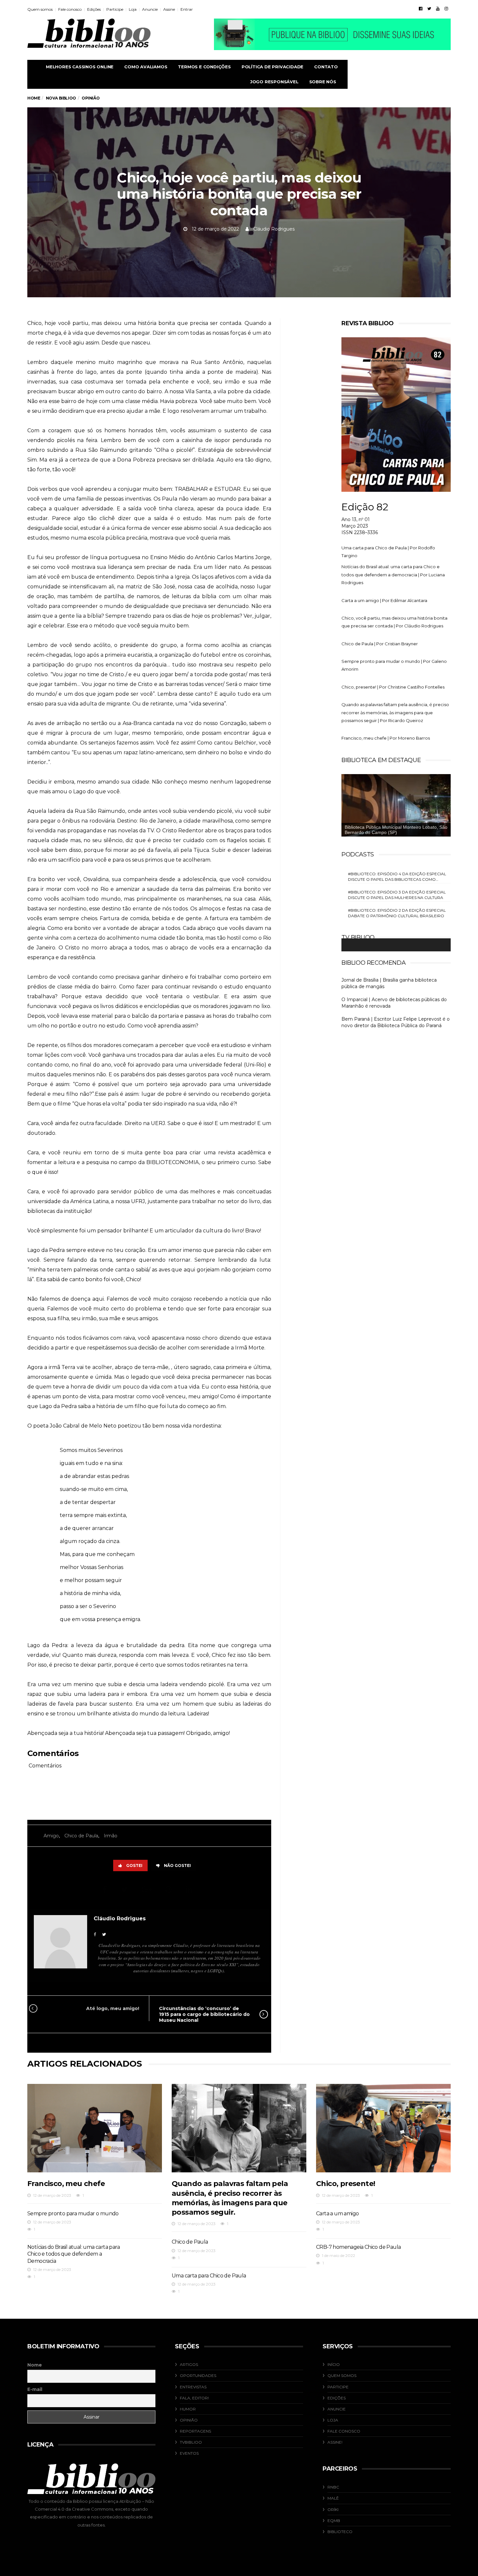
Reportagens (195, 2431)
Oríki (333, 2509)
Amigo (51, 1836)
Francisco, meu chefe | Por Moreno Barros (386, 738)
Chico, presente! (345, 2184)
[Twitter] (429, 8)
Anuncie (150, 9)
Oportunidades (198, 2375)
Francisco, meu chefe (66, 2184)
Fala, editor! (194, 2398)
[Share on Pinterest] (170, 1890)
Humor (188, 2409)
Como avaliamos (146, 67)
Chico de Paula (81, 1836)
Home (34, 98)
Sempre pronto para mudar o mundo (73, 2214)
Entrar (187, 9)
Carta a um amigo (337, 2214)
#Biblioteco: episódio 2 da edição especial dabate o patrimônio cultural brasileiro (397, 913)
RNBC (333, 2487)
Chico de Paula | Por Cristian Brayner (380, 644)
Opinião (189, 2420)
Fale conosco (70, 9)
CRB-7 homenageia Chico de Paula (358, 2247)
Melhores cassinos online (80, 67)
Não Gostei (177, 1865)
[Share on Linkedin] (190, 1890)
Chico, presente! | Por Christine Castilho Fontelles (393, 687)
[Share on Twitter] (125, 1890)
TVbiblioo (191, 2442)
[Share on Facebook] (106, 1890)
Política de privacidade (272, 67)
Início (334, 2364)
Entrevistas (193, 2387)
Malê (333, 2498)
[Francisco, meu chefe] (95, 2128)
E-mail (35, 2389)
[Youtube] (438, 8)
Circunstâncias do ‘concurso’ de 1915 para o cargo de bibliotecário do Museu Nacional (204, 2014)
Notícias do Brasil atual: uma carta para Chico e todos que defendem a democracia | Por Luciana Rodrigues (393, 575)
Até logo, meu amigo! (113, 2008)
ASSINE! (335, 2442)
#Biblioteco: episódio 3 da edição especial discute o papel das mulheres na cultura (397, 895)
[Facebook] (421, 8)
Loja (133, 9)
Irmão (111, 1836)
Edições (94, 9)
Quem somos (40, 9)
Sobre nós (323, 82)
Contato (326, 67)
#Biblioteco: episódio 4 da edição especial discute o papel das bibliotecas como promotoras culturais (397, 877)
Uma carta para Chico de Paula (209, 2276)
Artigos (189, 2364)
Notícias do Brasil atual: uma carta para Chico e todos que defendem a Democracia (73, 2254)
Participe (115, 9)
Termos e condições (204, 67)
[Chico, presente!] (383, 2128)
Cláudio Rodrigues (274, 229)
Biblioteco (340, 2532)
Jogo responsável (274, 82)
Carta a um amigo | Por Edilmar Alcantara (384, 600)
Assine (169, 9)
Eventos (189, 2453)
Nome (35, 2365)
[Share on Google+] (147, 1890)
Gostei (134, 1865)
